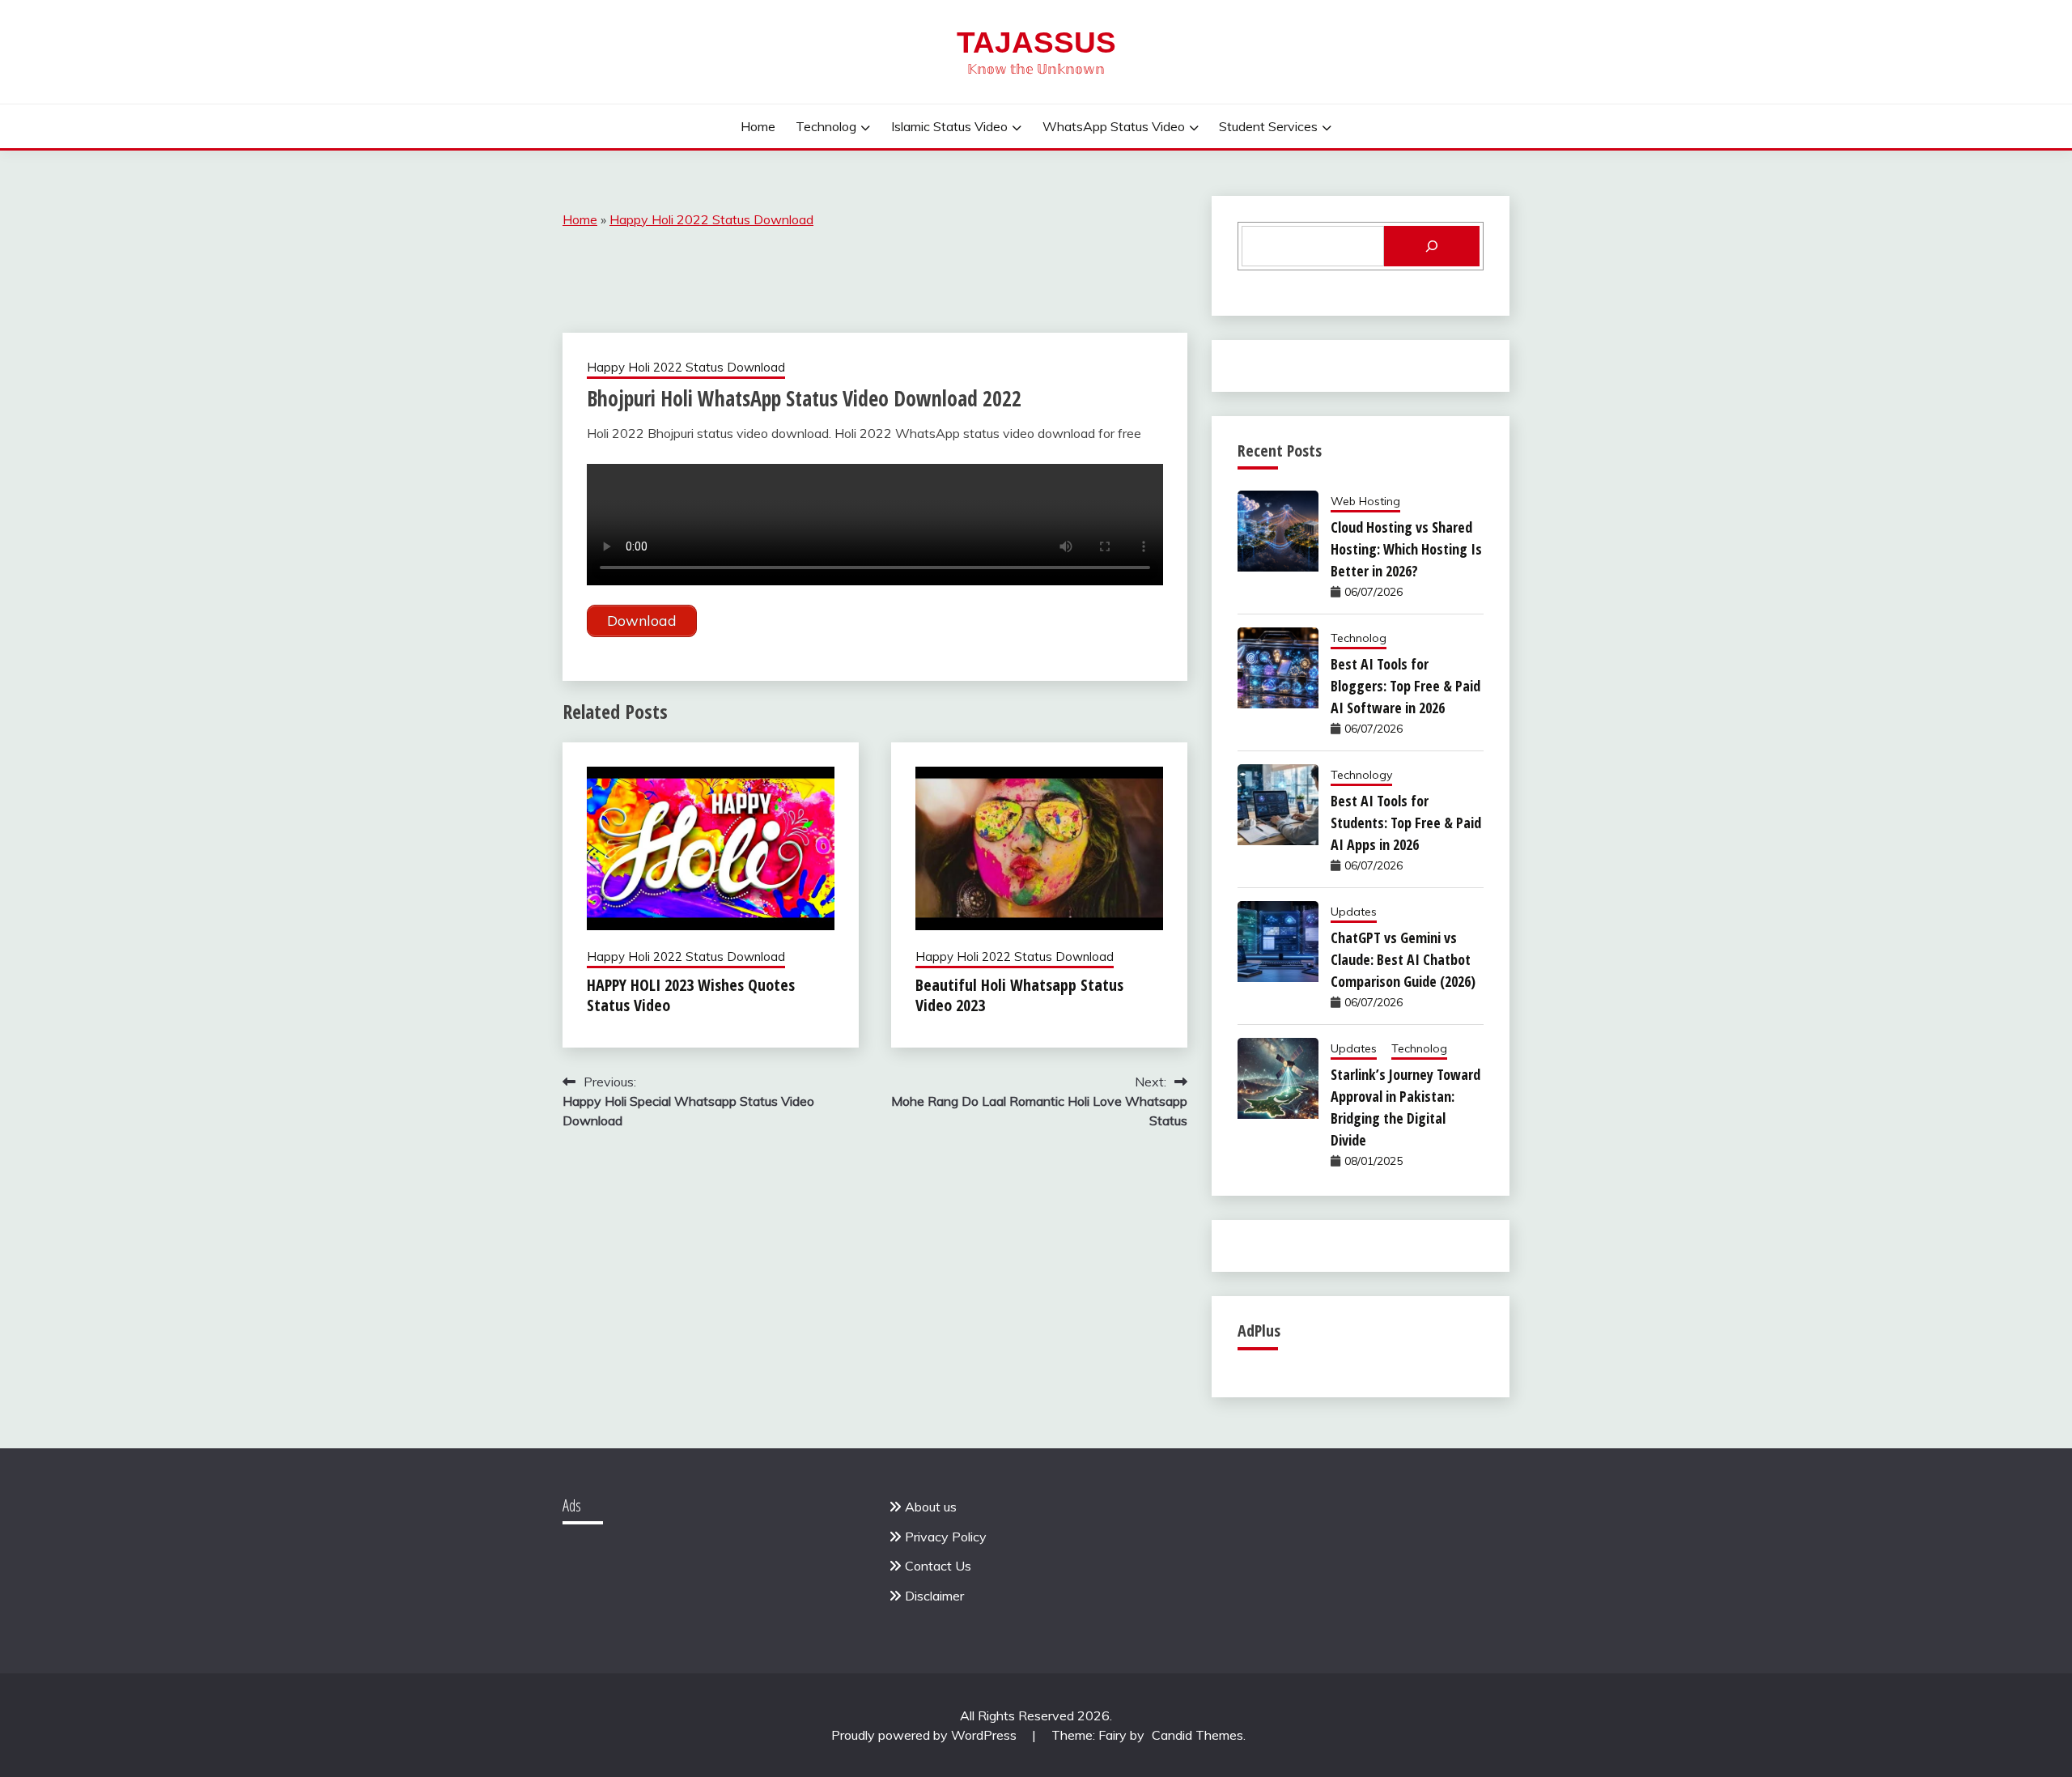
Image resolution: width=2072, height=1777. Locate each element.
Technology (1361, 775)
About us (931, 1507)
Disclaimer (934, 1596)
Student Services (1268, 126)
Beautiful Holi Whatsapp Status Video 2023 (1019, 995)
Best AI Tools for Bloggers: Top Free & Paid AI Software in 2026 (1405, 686)
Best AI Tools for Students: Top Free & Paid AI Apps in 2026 (1406, 823)
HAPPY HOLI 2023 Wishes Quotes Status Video (691, 995)
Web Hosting (1365, 501)
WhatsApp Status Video (1114, 126)
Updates (1354, 912)
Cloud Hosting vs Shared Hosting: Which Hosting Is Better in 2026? (1406, 549)
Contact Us (938, 1566)
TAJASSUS (1036, 43)
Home (758, 126)
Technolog (826, 126)
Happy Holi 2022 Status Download (711, 219)
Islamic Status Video (949, 126)
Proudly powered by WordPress (926, 1735)
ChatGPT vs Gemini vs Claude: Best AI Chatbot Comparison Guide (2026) (1403, 959)
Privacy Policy (946, 1537)
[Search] (1432, 246)
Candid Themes (1197, 1735)
